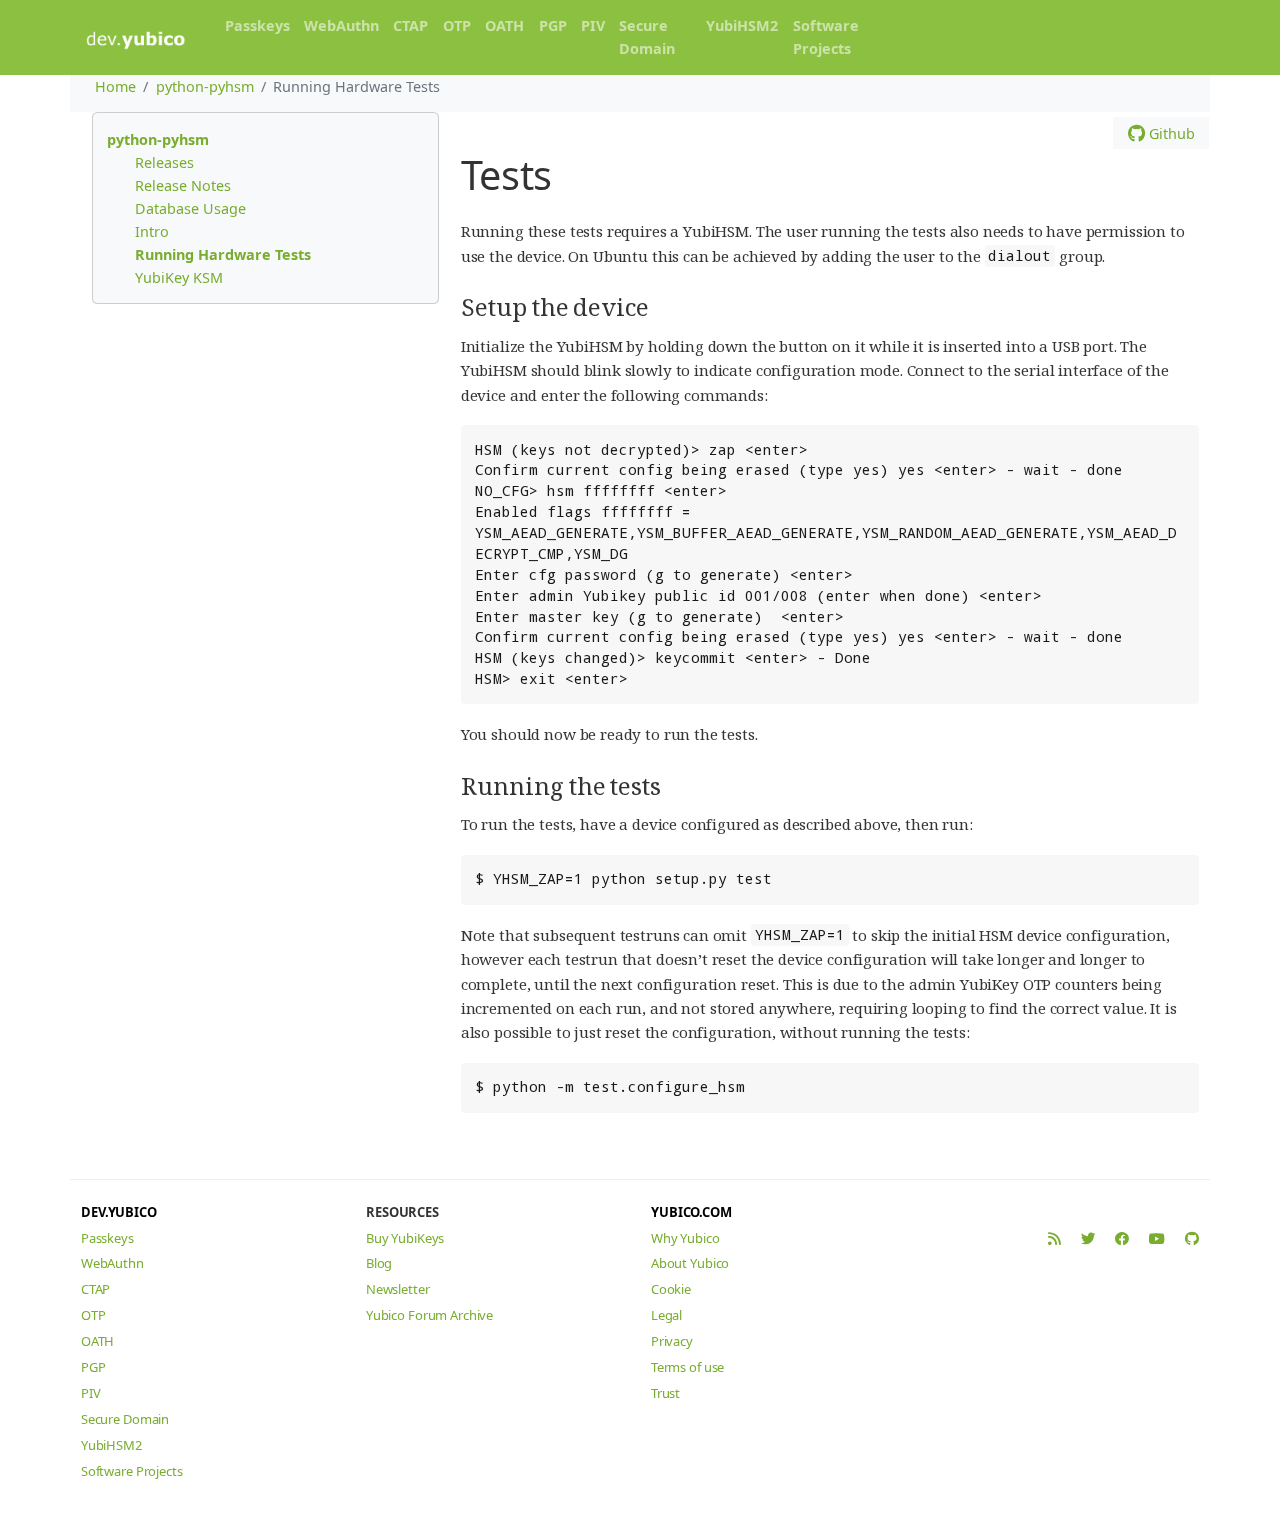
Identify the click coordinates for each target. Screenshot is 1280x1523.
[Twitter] (1088, 1238)
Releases (164, 162)
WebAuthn (341, 25)
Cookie (671, 1289)
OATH (504, 25)
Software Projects (826, 37)
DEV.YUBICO (119, 1212)
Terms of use (687, 1367)
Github (1170, 133)
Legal (666, 1315)
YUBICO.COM (691, 1212)
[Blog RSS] (1054, 1238)
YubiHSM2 (742, 25)
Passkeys (257, 25)
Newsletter (398, 1289)
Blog (379, 1263)
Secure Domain (647, 37)
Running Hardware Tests (223, 254)
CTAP (410, 25)
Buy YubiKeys (405, 1238)
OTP (457, 25)
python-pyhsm (205, 86)
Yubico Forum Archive (429, 1315)
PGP (553, 25)
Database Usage (190, 208)
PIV (593, 25)
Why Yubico (685, 1238)
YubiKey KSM (179, 277)
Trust (665, 1393)
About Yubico (690, 1263)
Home (115, 86)
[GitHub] (1192, 1238)
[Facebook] (1122, 1238)
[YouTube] (1157, 1238)
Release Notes (183, 185)
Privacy (672, 1341)
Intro (152, 231)
